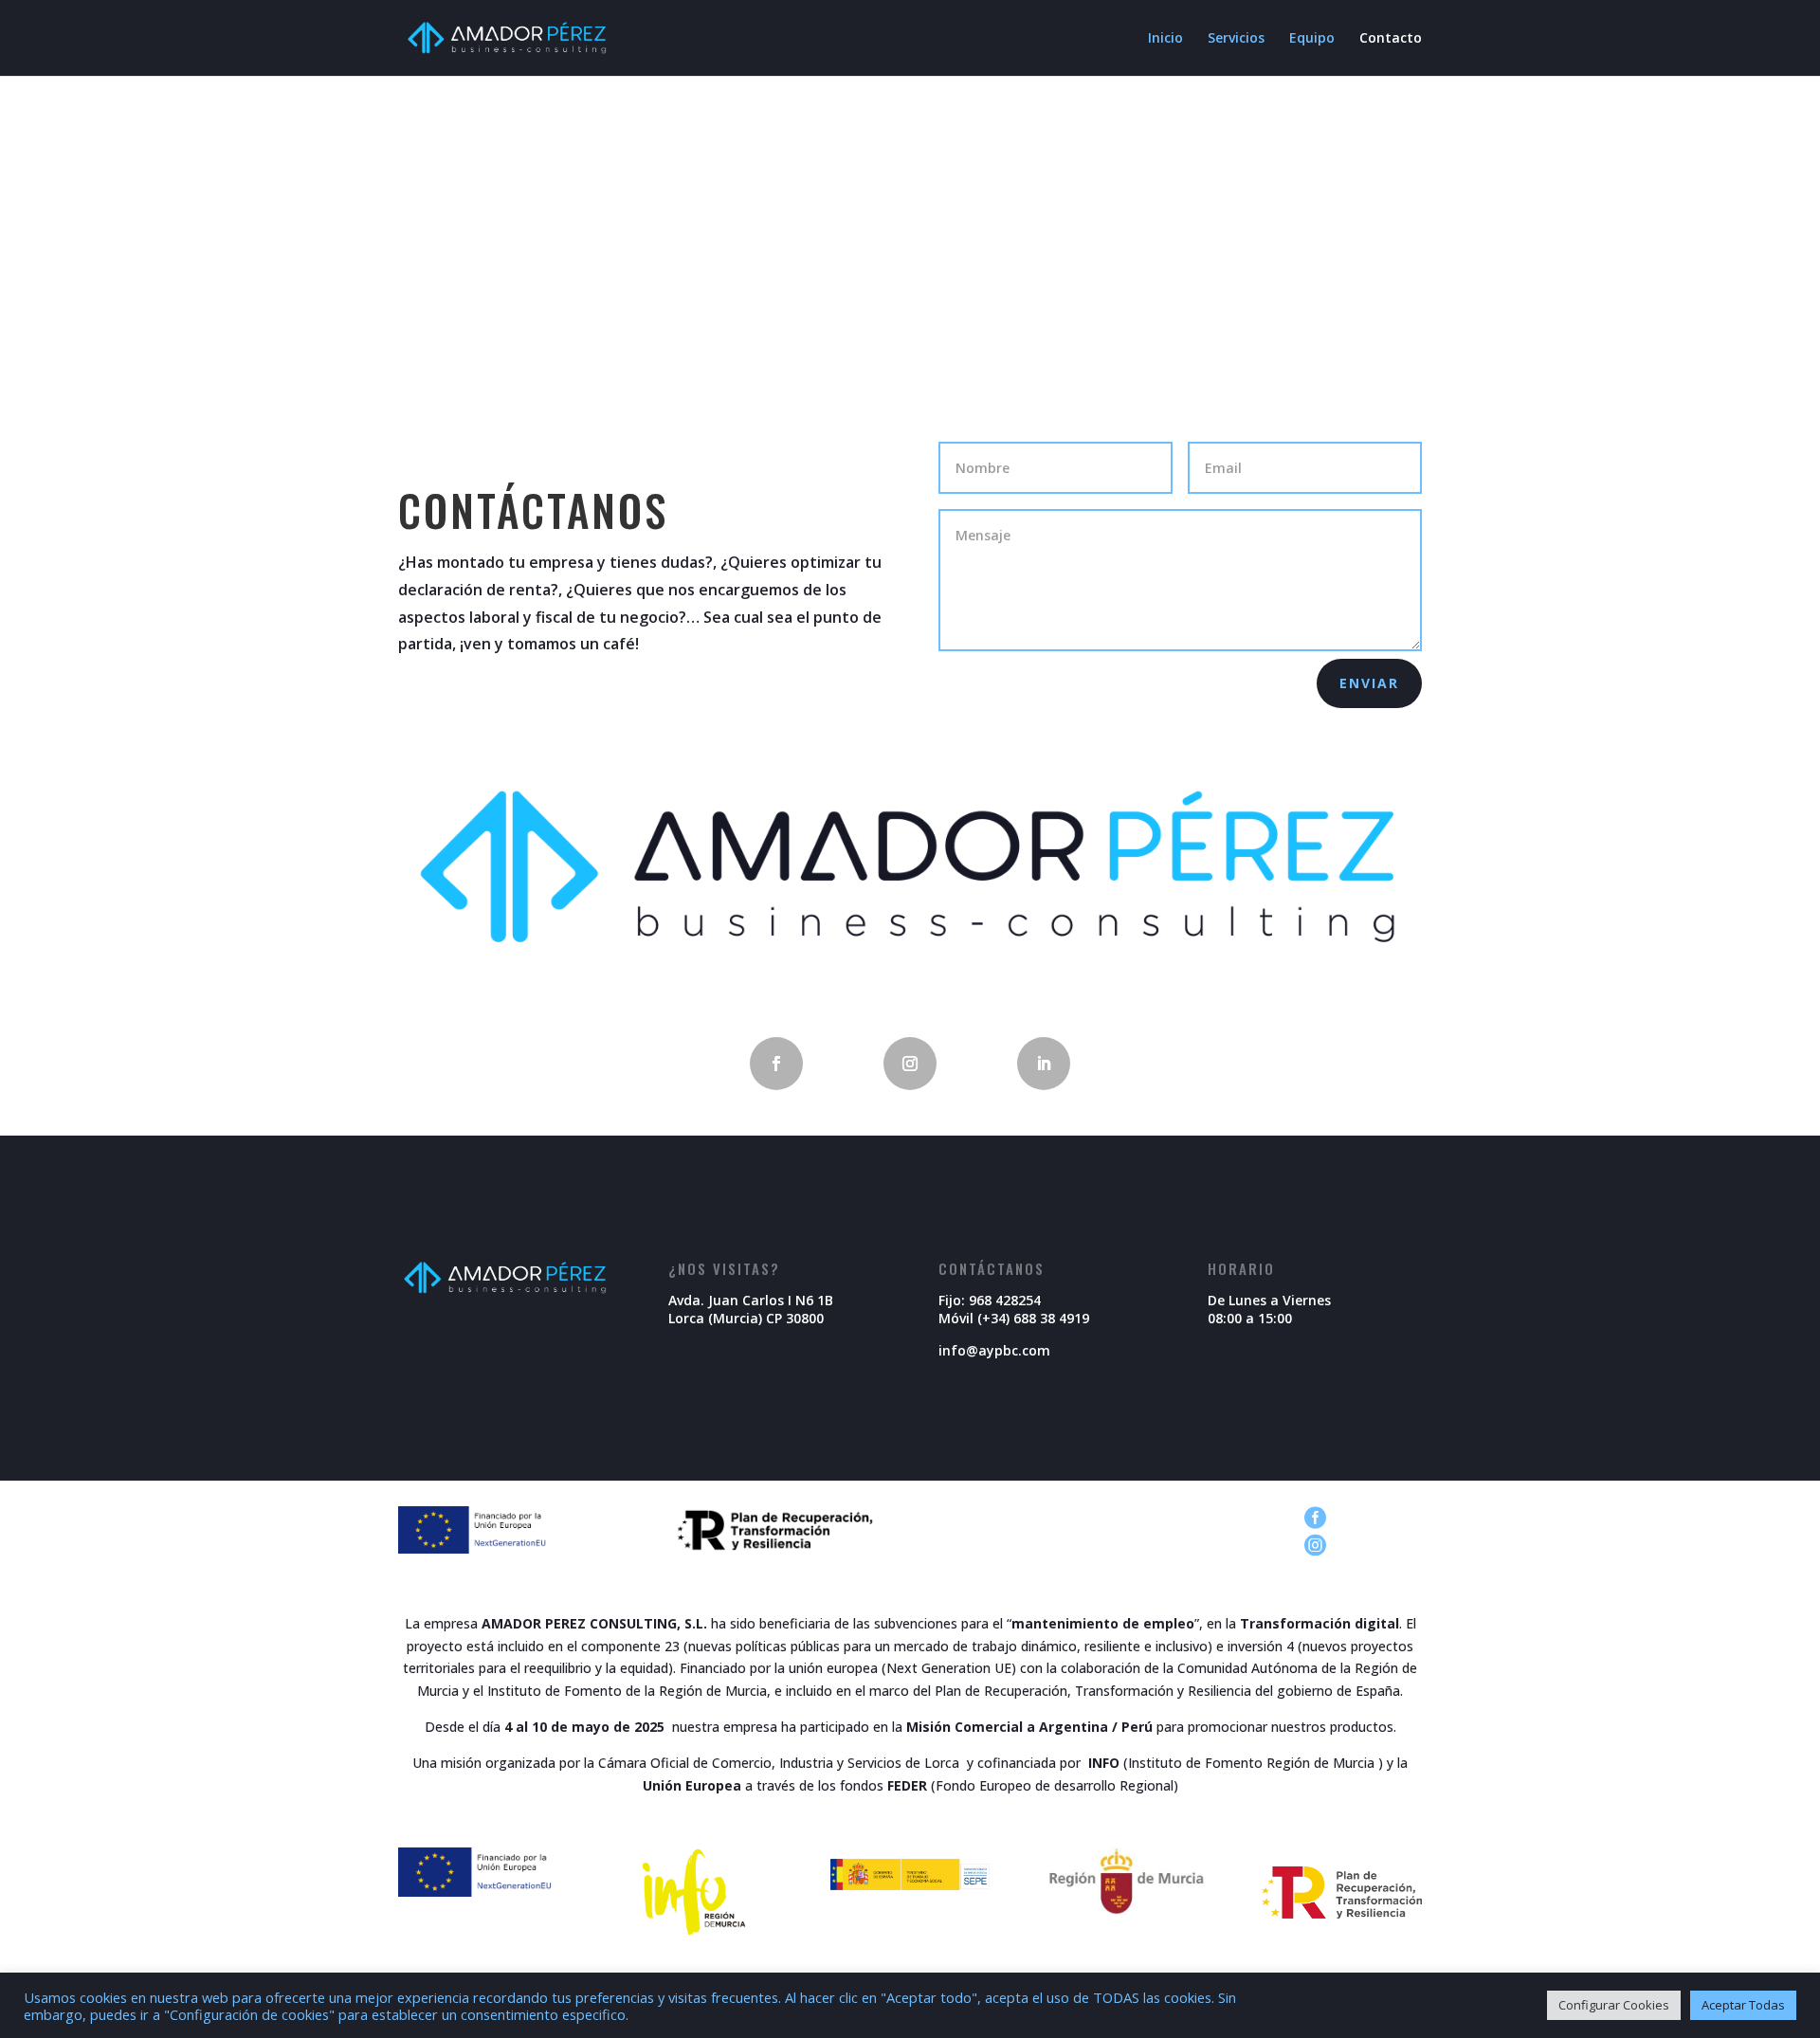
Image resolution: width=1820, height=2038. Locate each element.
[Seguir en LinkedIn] (1044, 1064)
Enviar (1369, 683)
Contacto (1391, 39)
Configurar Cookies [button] (1614, 2005)
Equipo (1312, 39)
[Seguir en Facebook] (776, 1064)
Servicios (1236, 39)
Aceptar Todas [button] (1743, 2005)
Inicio (1165, 39)
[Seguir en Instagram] (910, 1064)
